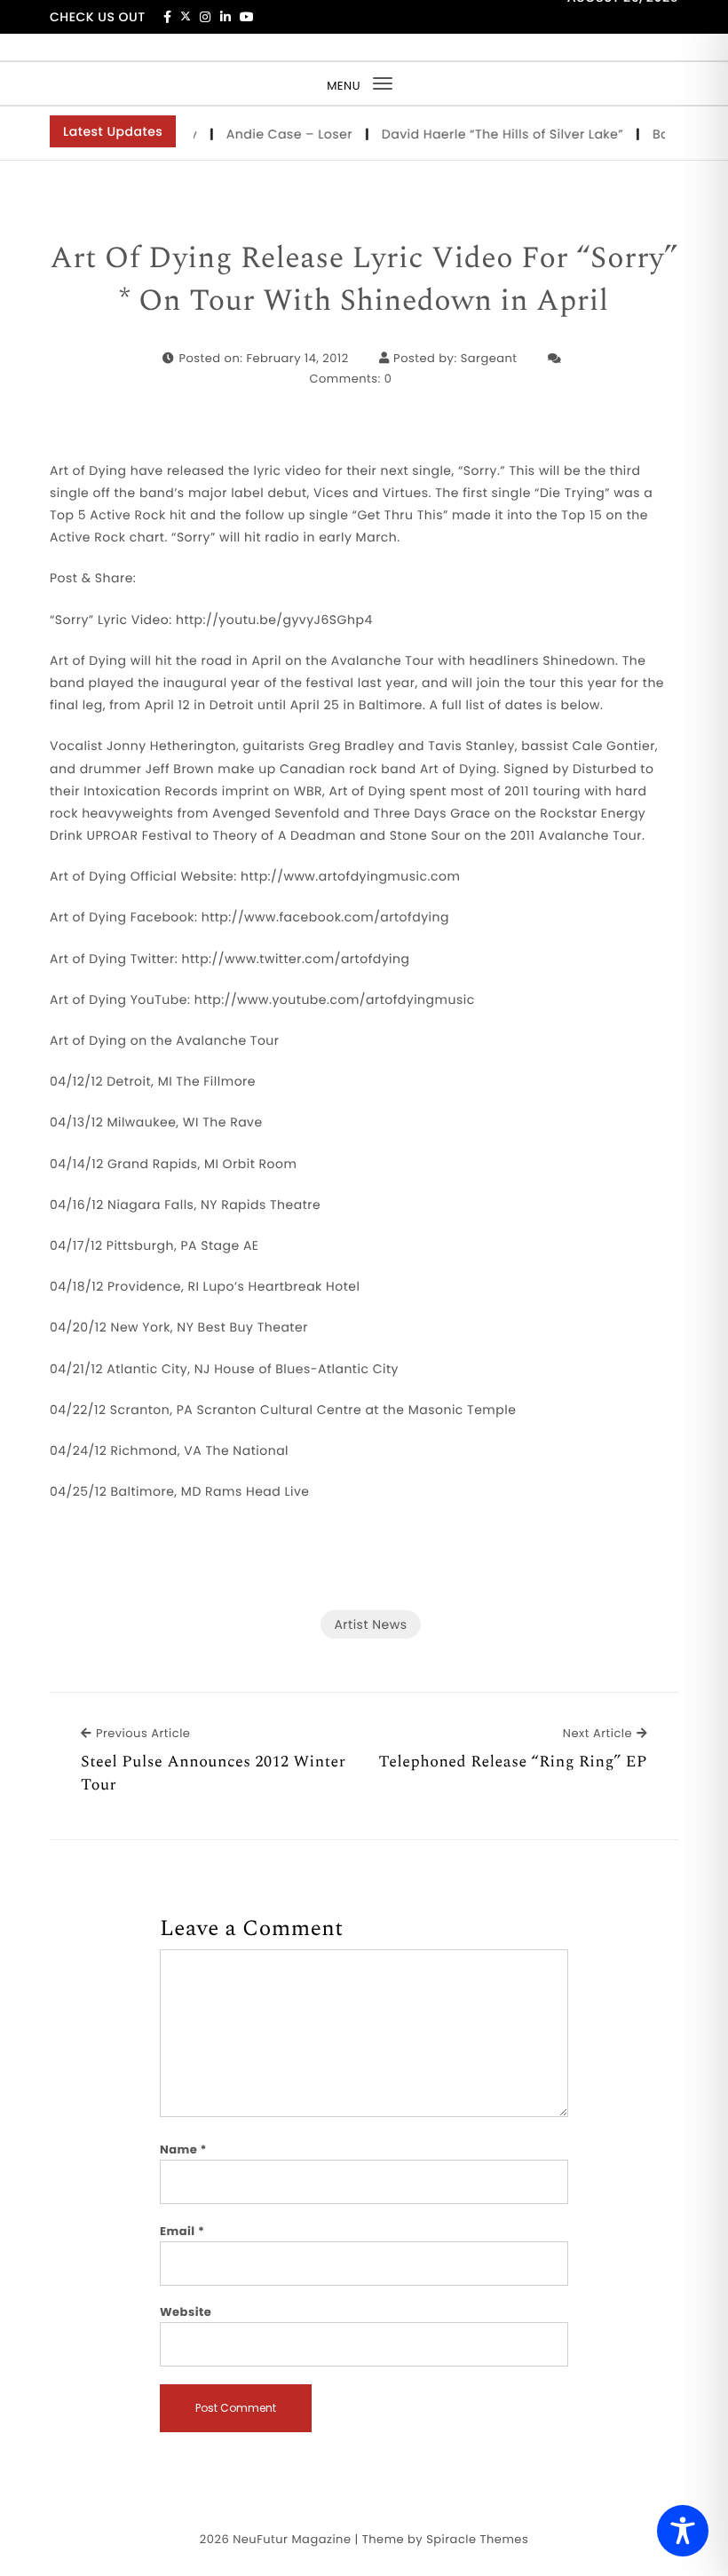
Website (186, 2312)
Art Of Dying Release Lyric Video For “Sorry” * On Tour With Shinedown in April (364, 280)
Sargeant (489, 358)
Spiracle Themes (477, 2539)
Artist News (370, 1624)
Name (183, 2149)
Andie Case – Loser (272, 134)
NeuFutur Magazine (292, 2539)
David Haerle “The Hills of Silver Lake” (484, 134)
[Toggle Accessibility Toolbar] (683, 2531)
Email (182, 2231)
